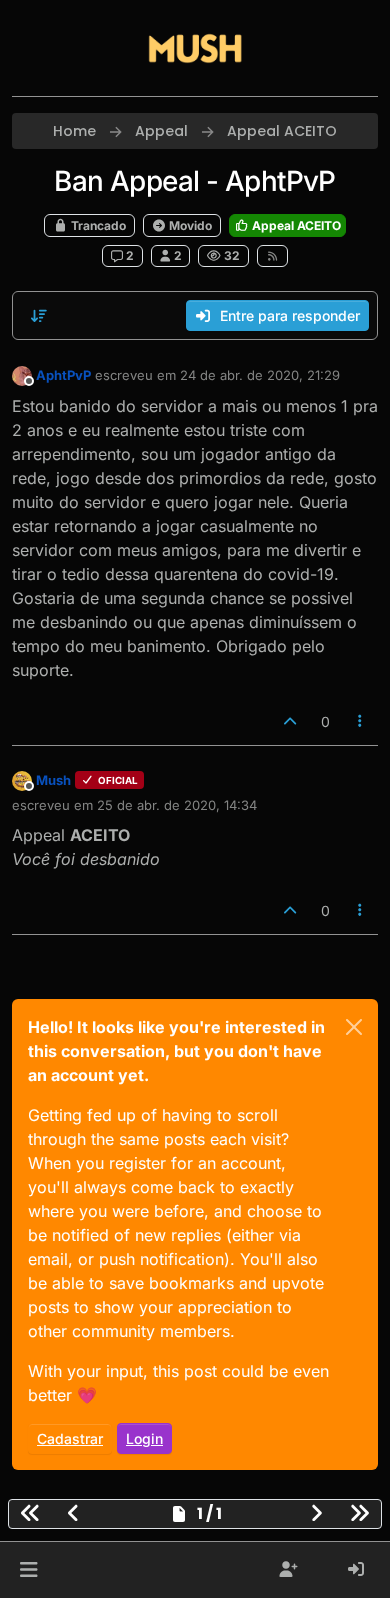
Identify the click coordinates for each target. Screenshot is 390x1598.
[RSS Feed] (272, 256)
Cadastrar (70, 1438)
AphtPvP (63, 375)
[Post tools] (361, 721)
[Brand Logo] (195, 48)
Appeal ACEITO (295, 225)
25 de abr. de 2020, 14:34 (177, 805)
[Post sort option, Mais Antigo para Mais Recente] (39, 316)
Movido (189, 225)
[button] (28, 1570)
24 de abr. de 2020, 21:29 (260, 375)
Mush (53, 780)
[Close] (354, 1027)
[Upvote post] (290, 721)
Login (144, 1438)
